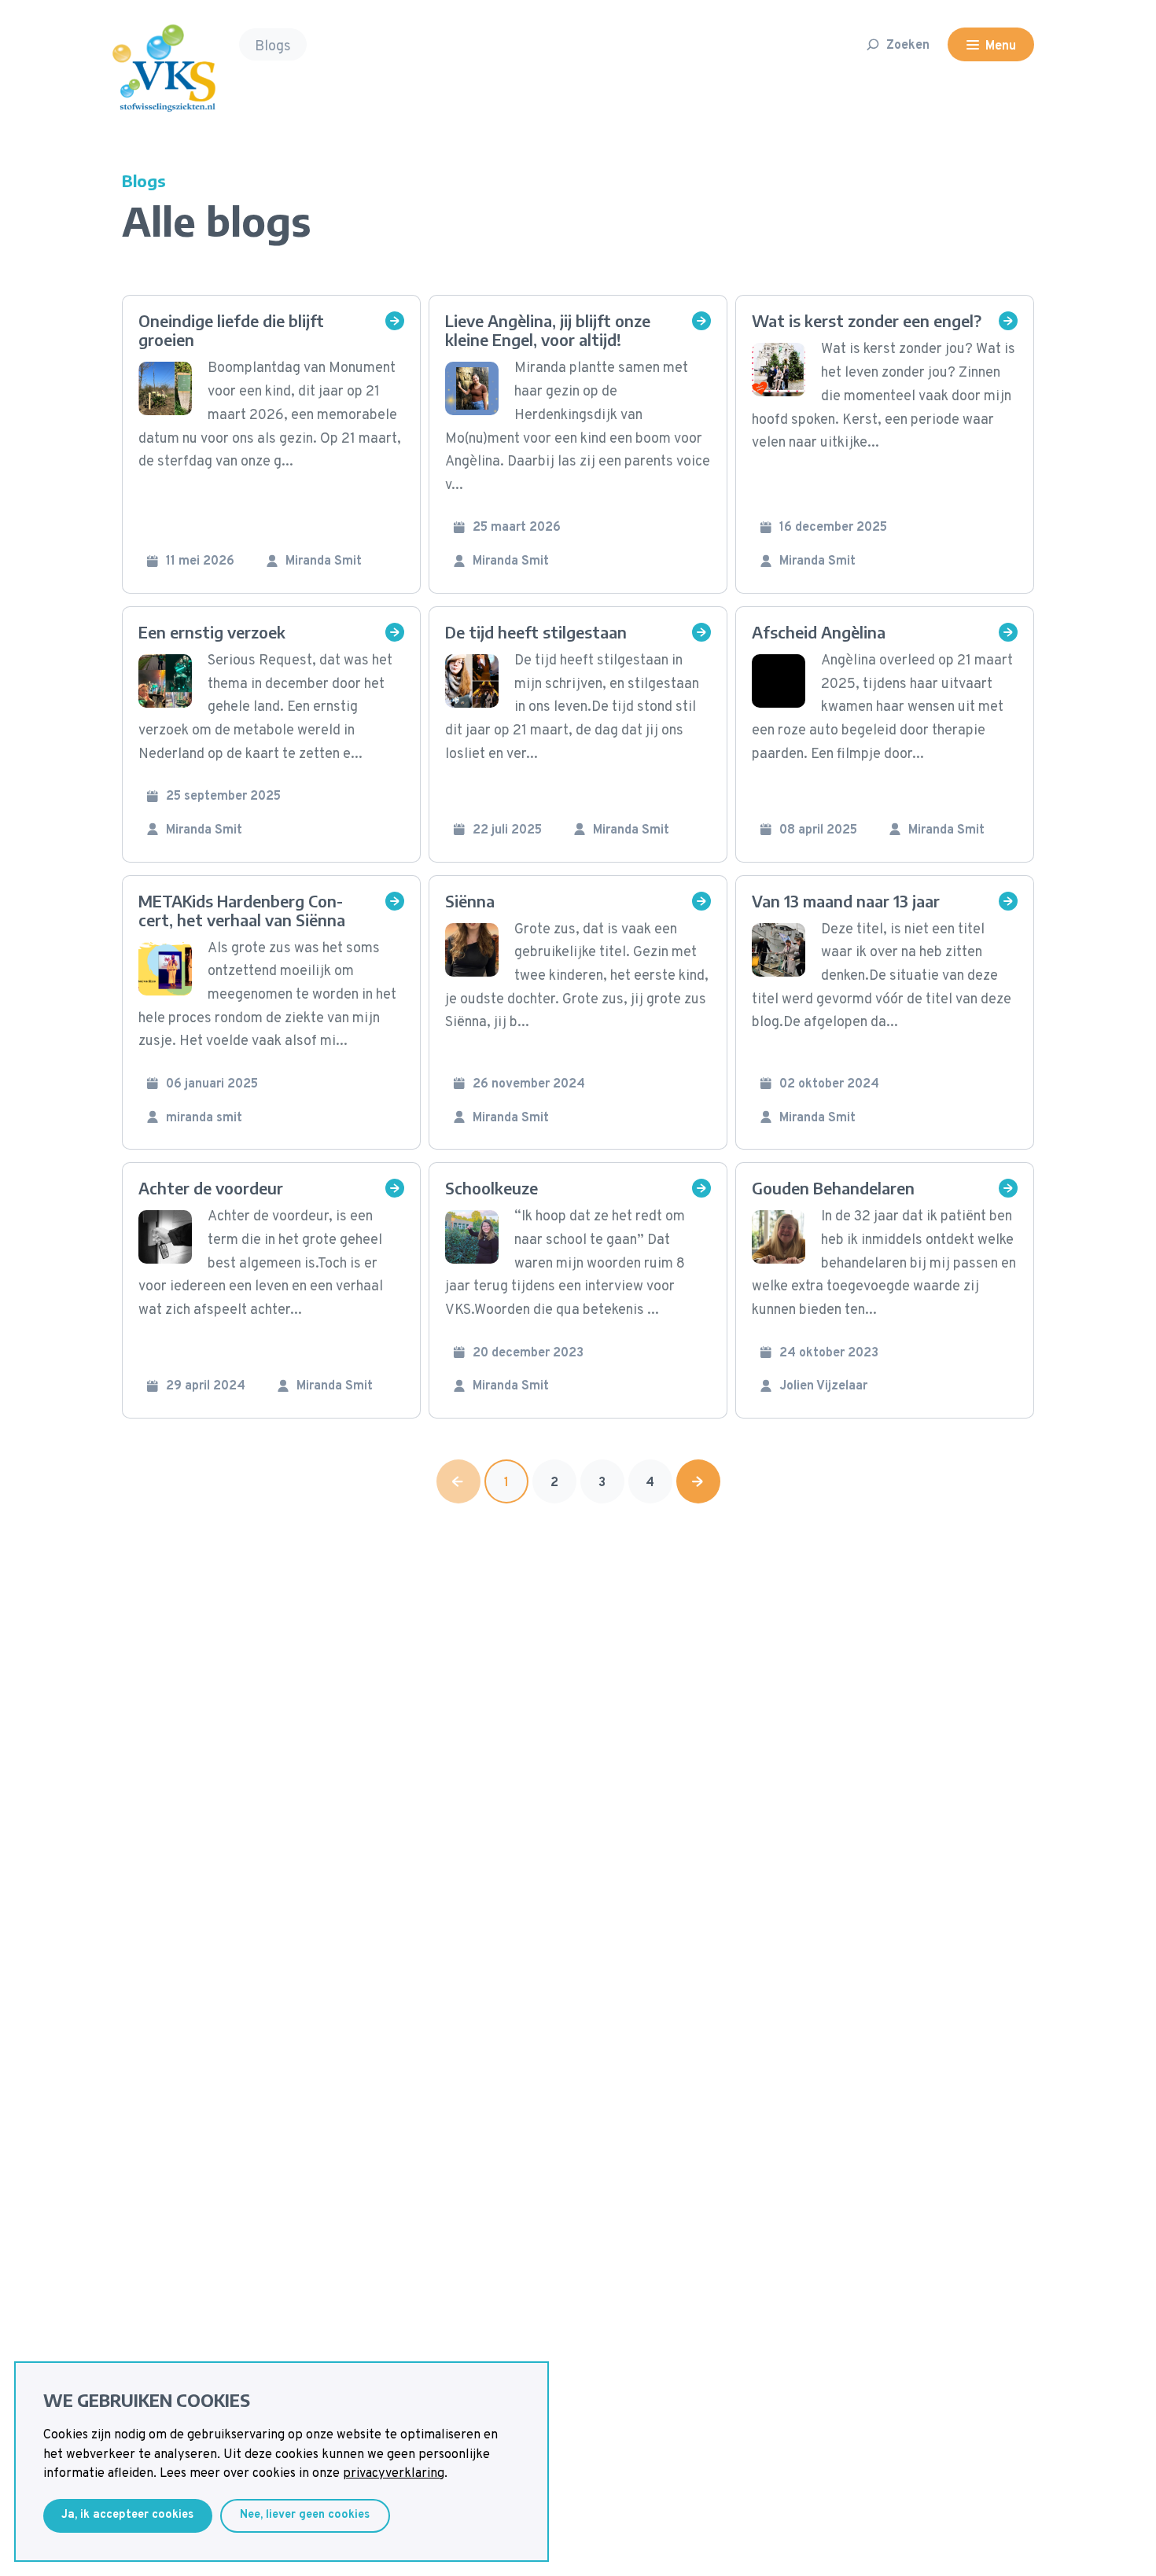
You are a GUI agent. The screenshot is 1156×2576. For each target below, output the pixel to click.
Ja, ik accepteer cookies (127, 2515)
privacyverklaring (394, 2474)
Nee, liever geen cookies (305, 2515)
